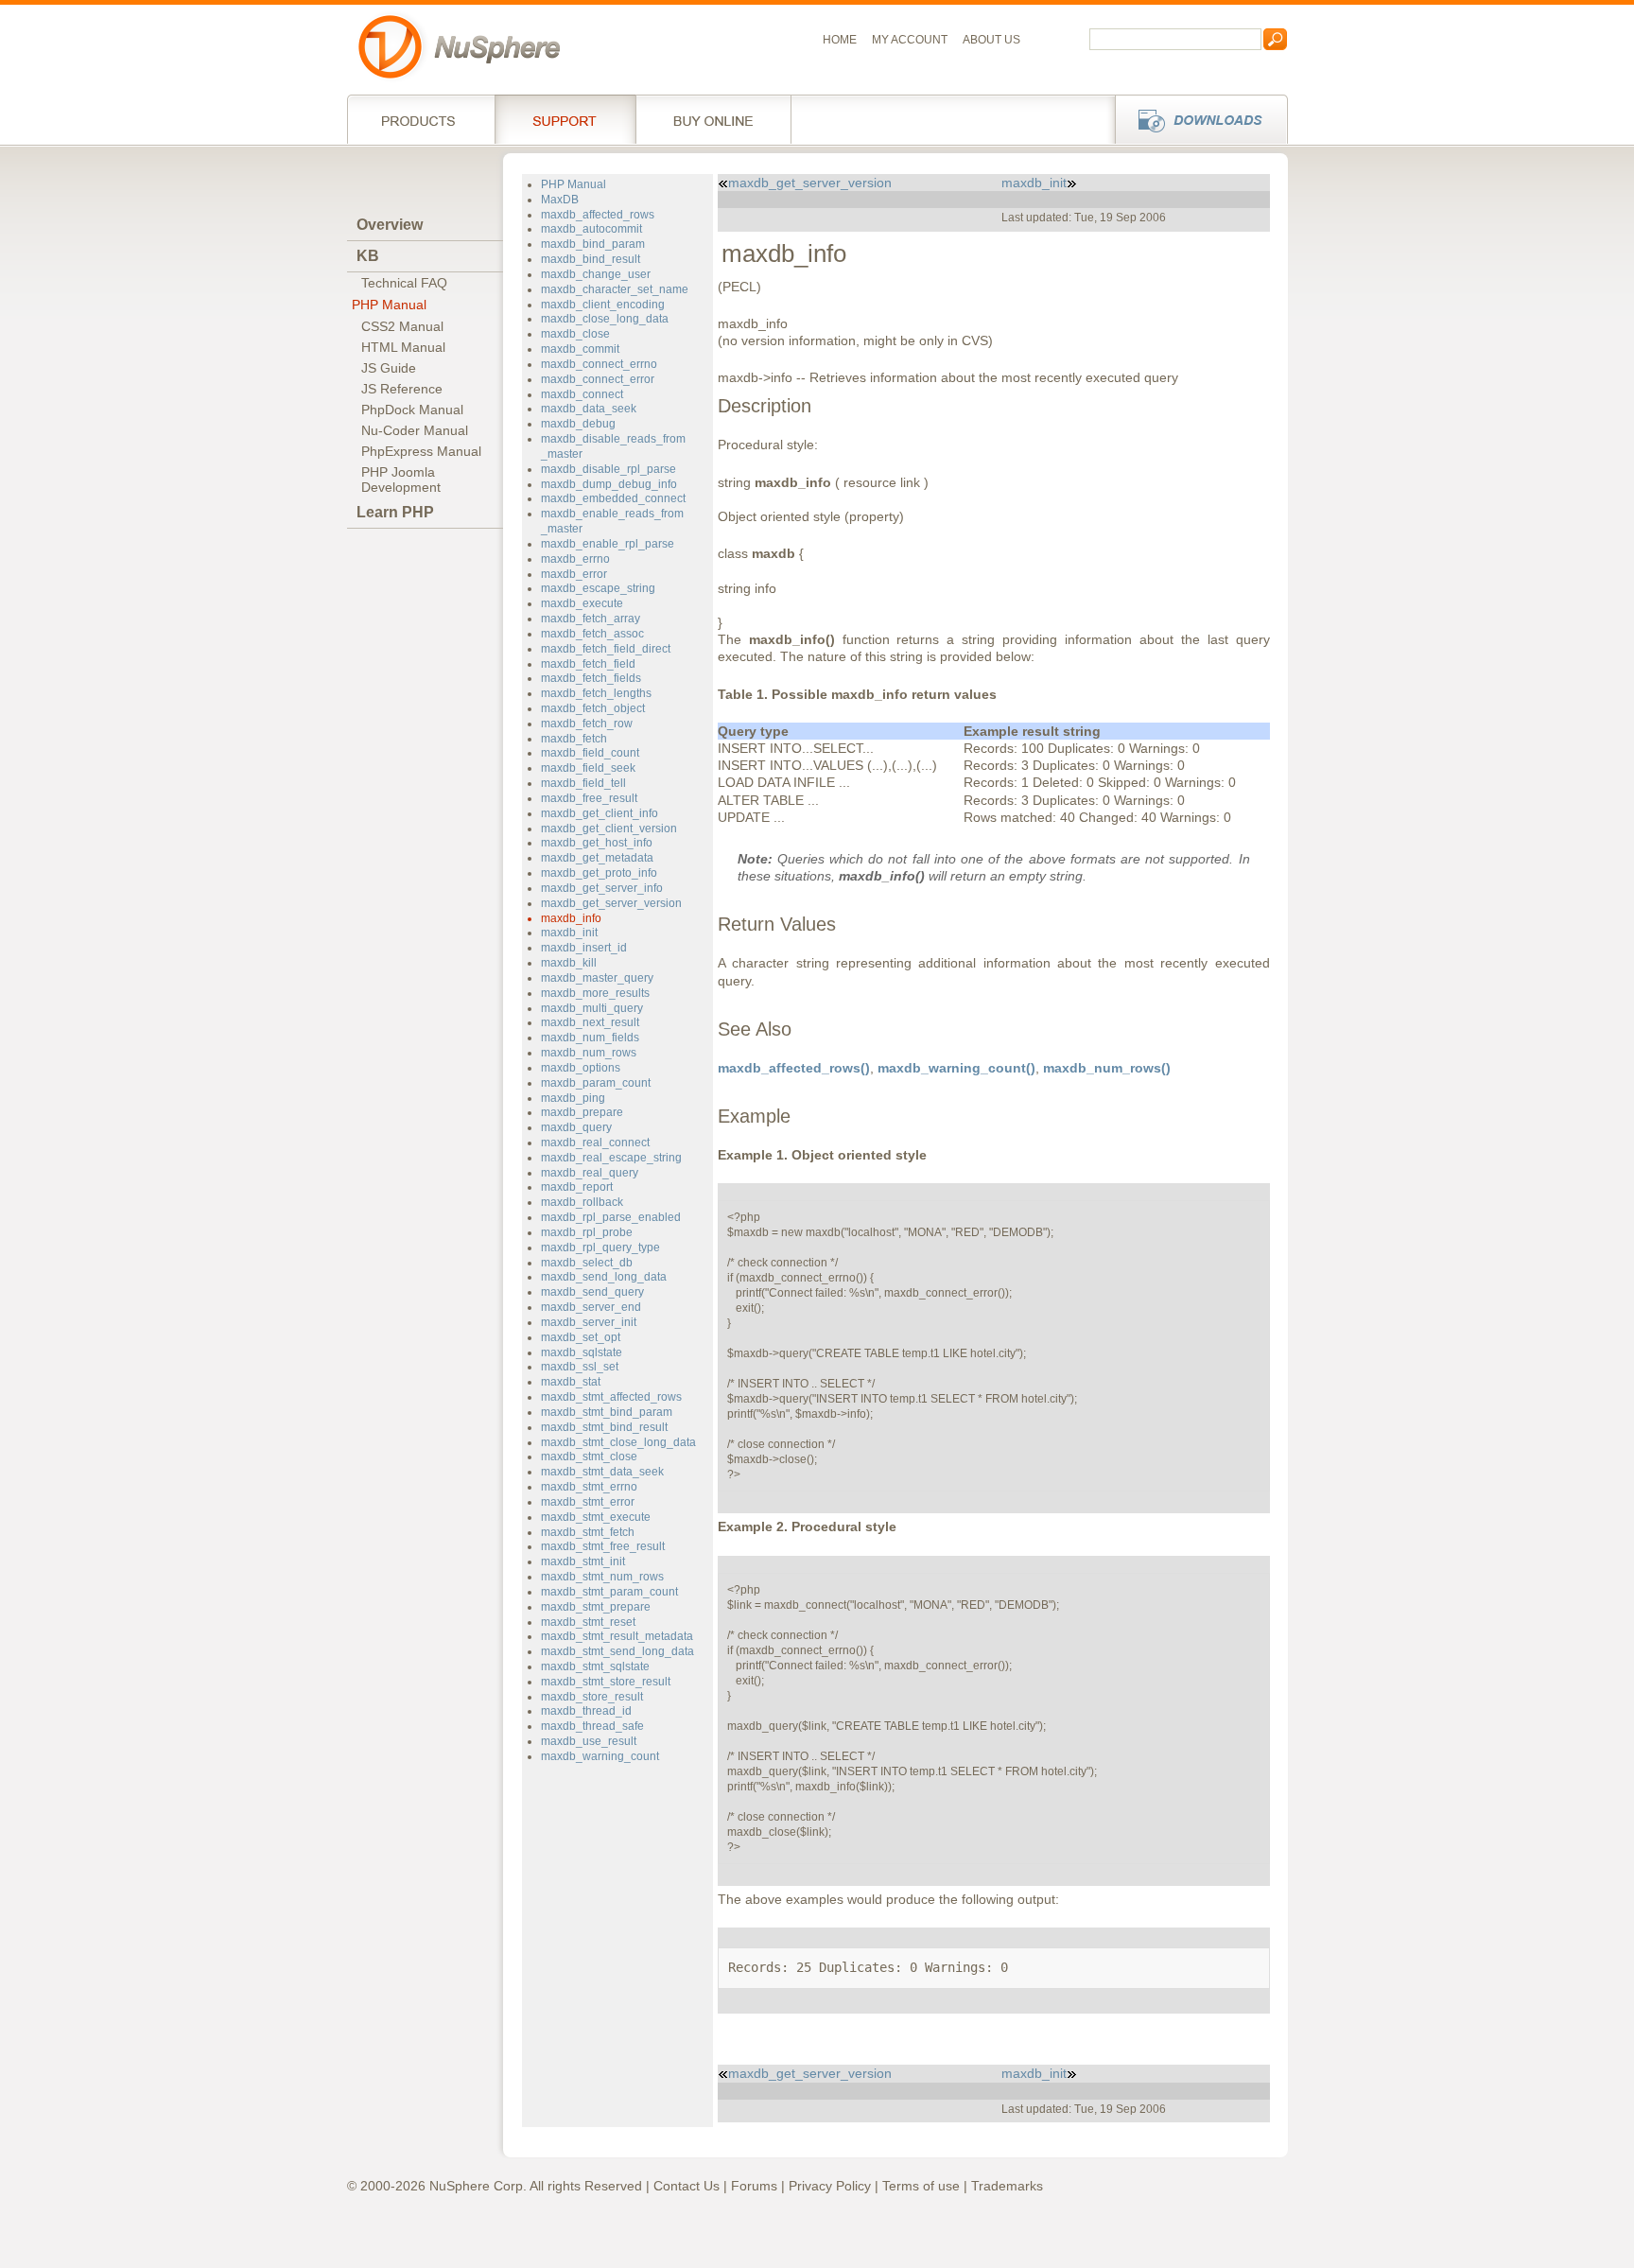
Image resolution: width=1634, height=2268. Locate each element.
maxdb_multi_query (592, 1008)
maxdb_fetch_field (588, 664)
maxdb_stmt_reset (588, 1622)
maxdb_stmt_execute (596, 1517)
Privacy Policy (830, 2186)
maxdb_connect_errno (599, 364)
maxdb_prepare (582, 1112)
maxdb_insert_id (584, 948)
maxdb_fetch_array (591, 619)
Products (421, 119)
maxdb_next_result (590, 1022)
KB (368, 256)
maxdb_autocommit (591, 229)
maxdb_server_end (591, 1307)
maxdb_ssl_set (580, 1367)
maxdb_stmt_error (588, 1502)
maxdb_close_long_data (605, 319)
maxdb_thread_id (586, 1711)
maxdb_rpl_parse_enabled (611, 1217)
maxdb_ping (573, 1098)
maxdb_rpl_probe (587, 1232)
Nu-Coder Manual (415, 430)
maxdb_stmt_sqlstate (595, 1666)
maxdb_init (569, 933)
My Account (910, 40)
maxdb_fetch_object (593, 708)
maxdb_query (576, 1127)
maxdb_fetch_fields (591, 678)
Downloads (1196, 119)
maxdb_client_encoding (603, 305)
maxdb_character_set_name (615, 289)
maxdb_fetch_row (587, 724)
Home (840, 40)
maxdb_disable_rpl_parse (608, 469)
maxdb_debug (578, 424)
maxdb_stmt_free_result (603, 1546)
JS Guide (389, 368)
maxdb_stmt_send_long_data (617, 1651)
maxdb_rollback (582, 1202)
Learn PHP (395, 512)
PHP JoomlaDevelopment (401, 480)
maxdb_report (577, 1187)
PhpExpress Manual (421, 451)
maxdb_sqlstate (582, 1352)
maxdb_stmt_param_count (609, 1592)
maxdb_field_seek (588, 768)
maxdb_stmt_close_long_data (618, 1442)
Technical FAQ (404, 283)
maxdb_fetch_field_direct (606, 649)
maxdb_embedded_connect (613, 498)
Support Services (565, 119)
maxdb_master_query (597, 978)
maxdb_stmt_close (589, 1457)
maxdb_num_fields (590, 1038)
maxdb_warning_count (600, 1756)
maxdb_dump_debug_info (609, 484)
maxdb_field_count (590, 753)
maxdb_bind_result (591, 259)
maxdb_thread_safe (592, 1726)
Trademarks (1007, 2186)
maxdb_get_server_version (611, 903)
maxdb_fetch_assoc (592, 634)
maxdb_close (575, 334)
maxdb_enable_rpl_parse (608, 544)
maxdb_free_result (589, 798)
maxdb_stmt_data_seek (602, 1472)
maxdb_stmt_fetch (588, 1532)
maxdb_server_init (589, 1322)
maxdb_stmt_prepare (596, 1607)
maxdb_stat (571, 1382)
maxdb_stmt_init (583, 1561)
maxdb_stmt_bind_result (604, 1427)
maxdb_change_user (596, 274)
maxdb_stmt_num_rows (602, 1577)
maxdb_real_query (590, 1173)
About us (991, 40)
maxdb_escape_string (598, 588)
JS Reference (402, 389)
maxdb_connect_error (598, 379)
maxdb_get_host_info (597, 843)
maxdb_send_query (592, 1292)
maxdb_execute (582, 603)
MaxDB (560, 200)
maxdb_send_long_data (604, 1277)
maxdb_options (581, 1068)
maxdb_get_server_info (602, 888)
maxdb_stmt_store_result (606, 1682)
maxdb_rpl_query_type (600, 1247)
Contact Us (687, 2186)
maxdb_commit (580, 349)
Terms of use (921, 2186)
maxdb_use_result (589, 1741)
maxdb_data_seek (589, 409)
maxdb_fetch (574, 739)
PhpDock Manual (412, 410)
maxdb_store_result (592, 1697)
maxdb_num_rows (589, 1053)
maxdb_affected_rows (598, 215)
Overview (390, 225)
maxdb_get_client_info (600, 813)
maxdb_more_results (595, 993)
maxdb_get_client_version (609, 829)
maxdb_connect (582, 394)
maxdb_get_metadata (597, 858)
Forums (754, 2186)
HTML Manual (403, 347)
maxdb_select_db (587, 1263)
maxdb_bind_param (593, 244)
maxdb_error (574, 574)
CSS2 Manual (402, 326)
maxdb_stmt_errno (589, 1487)
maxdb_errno (575, 559)
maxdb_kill (569, 963)
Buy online (713, 119)
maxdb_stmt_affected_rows (611, 1397)
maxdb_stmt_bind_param (607, 1412)
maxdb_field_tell (583, 783)
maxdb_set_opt (581, 1337)
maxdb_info (571, 918)
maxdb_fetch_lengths (596, 693)
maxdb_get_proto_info (599, 873)
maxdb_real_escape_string (611, 1158)
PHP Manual (389, 305)
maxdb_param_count (596, 1083)
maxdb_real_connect (595, 1143)
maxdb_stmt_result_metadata (617, 1636)
